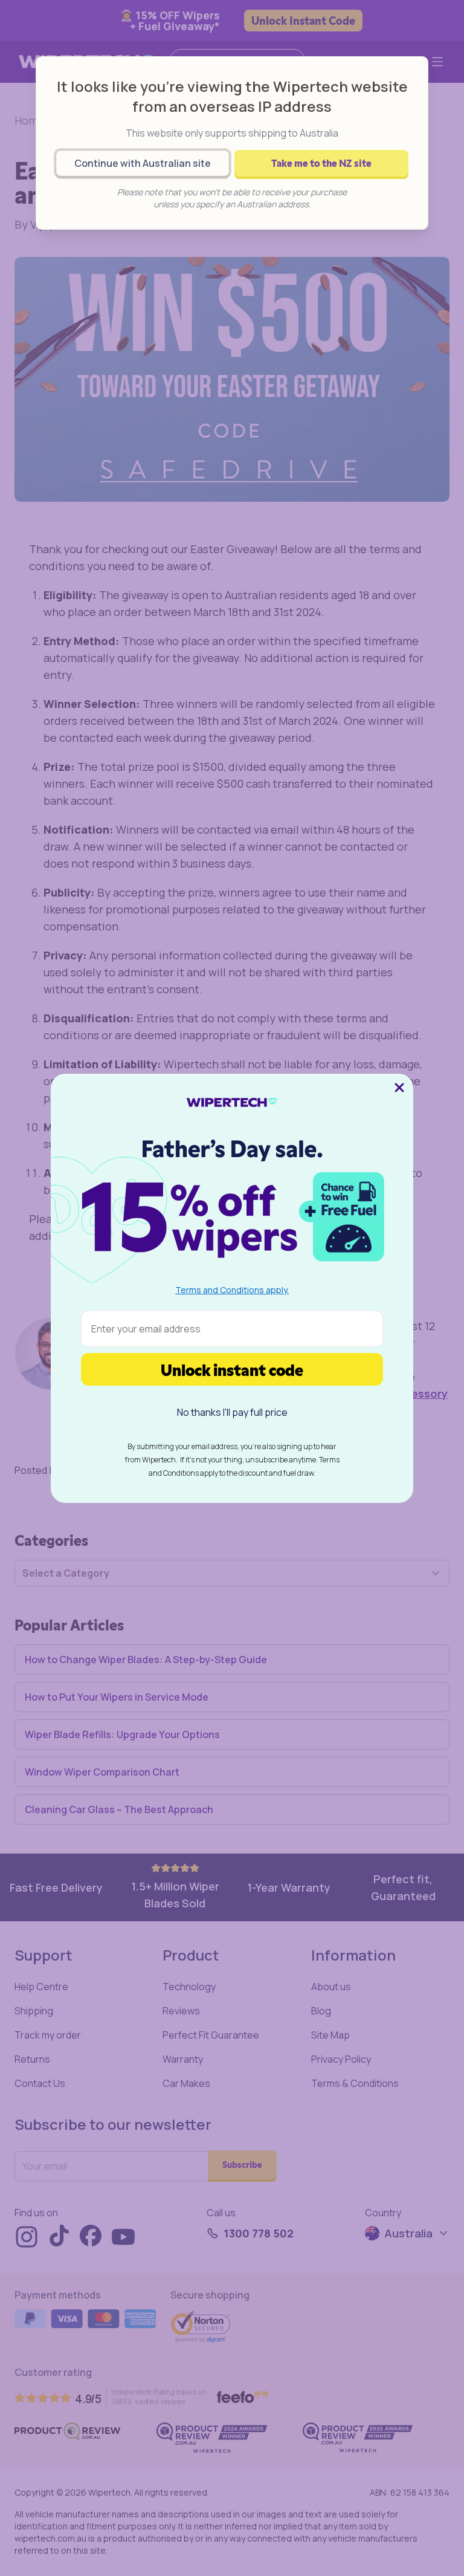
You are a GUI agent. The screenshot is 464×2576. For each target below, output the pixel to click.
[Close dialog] (399, 1088)
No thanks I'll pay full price (232, 1412)
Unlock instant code (232, 1369)
